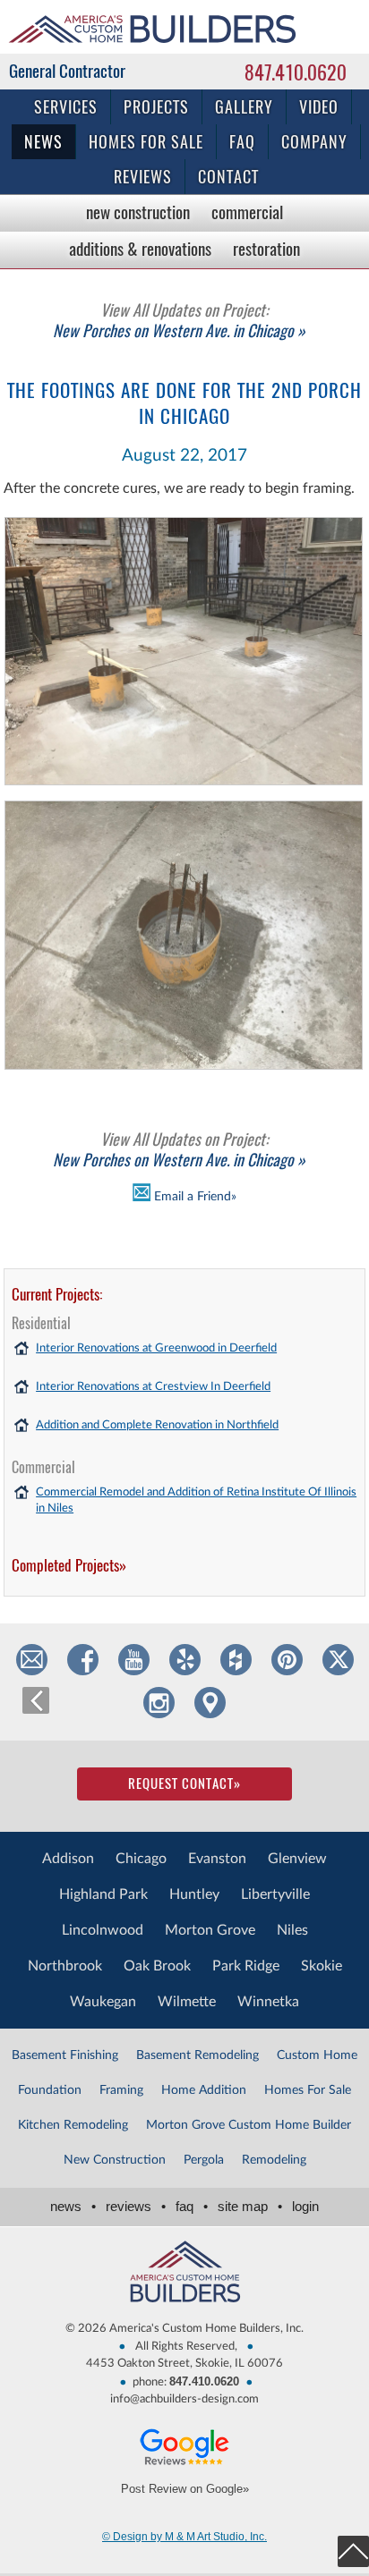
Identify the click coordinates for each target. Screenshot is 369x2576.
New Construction (138, 212)
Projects (156, 107)
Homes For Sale (308, 2090)
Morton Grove (210, 1930)
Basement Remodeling (197, 2055)
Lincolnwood (103, 1930)
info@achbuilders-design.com (184, 2399)
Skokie (322, 1966)
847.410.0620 (296, 72)
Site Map (250, 2206)
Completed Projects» (69, 1565)
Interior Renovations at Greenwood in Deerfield (156, 1348)
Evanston (217, 1859)
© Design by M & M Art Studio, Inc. (184, 2537)
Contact (228, 177)
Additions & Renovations (140, 249)
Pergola (204, 2160)
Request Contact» (184, 1784)
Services (66, 107)
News (43, 142)
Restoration (266, 249)
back (36, 1700)
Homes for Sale (146, 142)
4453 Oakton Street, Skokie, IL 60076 (184, 2364)
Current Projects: (57, 1294)
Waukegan (103, 2002)
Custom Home (317, 2055)
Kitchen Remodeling (73, 2125)
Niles (292, 1930)
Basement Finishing (65, 2055)
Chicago (141, 1859)
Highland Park (103, 1894)
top (353, 2551)
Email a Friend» (193, 1197)
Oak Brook (157, 1966)
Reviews (143, 177)
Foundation (50, 2090)
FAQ (242, 142)
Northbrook (65, 1966)
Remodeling (274, 2160)
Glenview (297, 1859)
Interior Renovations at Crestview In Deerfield (153, 1387)
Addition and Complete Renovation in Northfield (157, 1425)
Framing (121, 2090)
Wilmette (187, 2002)
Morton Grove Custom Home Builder (249, 2125)
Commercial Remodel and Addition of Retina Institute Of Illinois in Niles (196, 1500)
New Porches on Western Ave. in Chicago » (179, 320)
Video (319, 107)
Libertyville (275, 1894)
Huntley (194, 1894)
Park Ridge (246, 1966)
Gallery (244, 107)
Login (305, 2206)
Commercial (247, 212)
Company (314, 142)
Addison (68, 1859)
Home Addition (204, 2090)
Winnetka (268, 2002)
